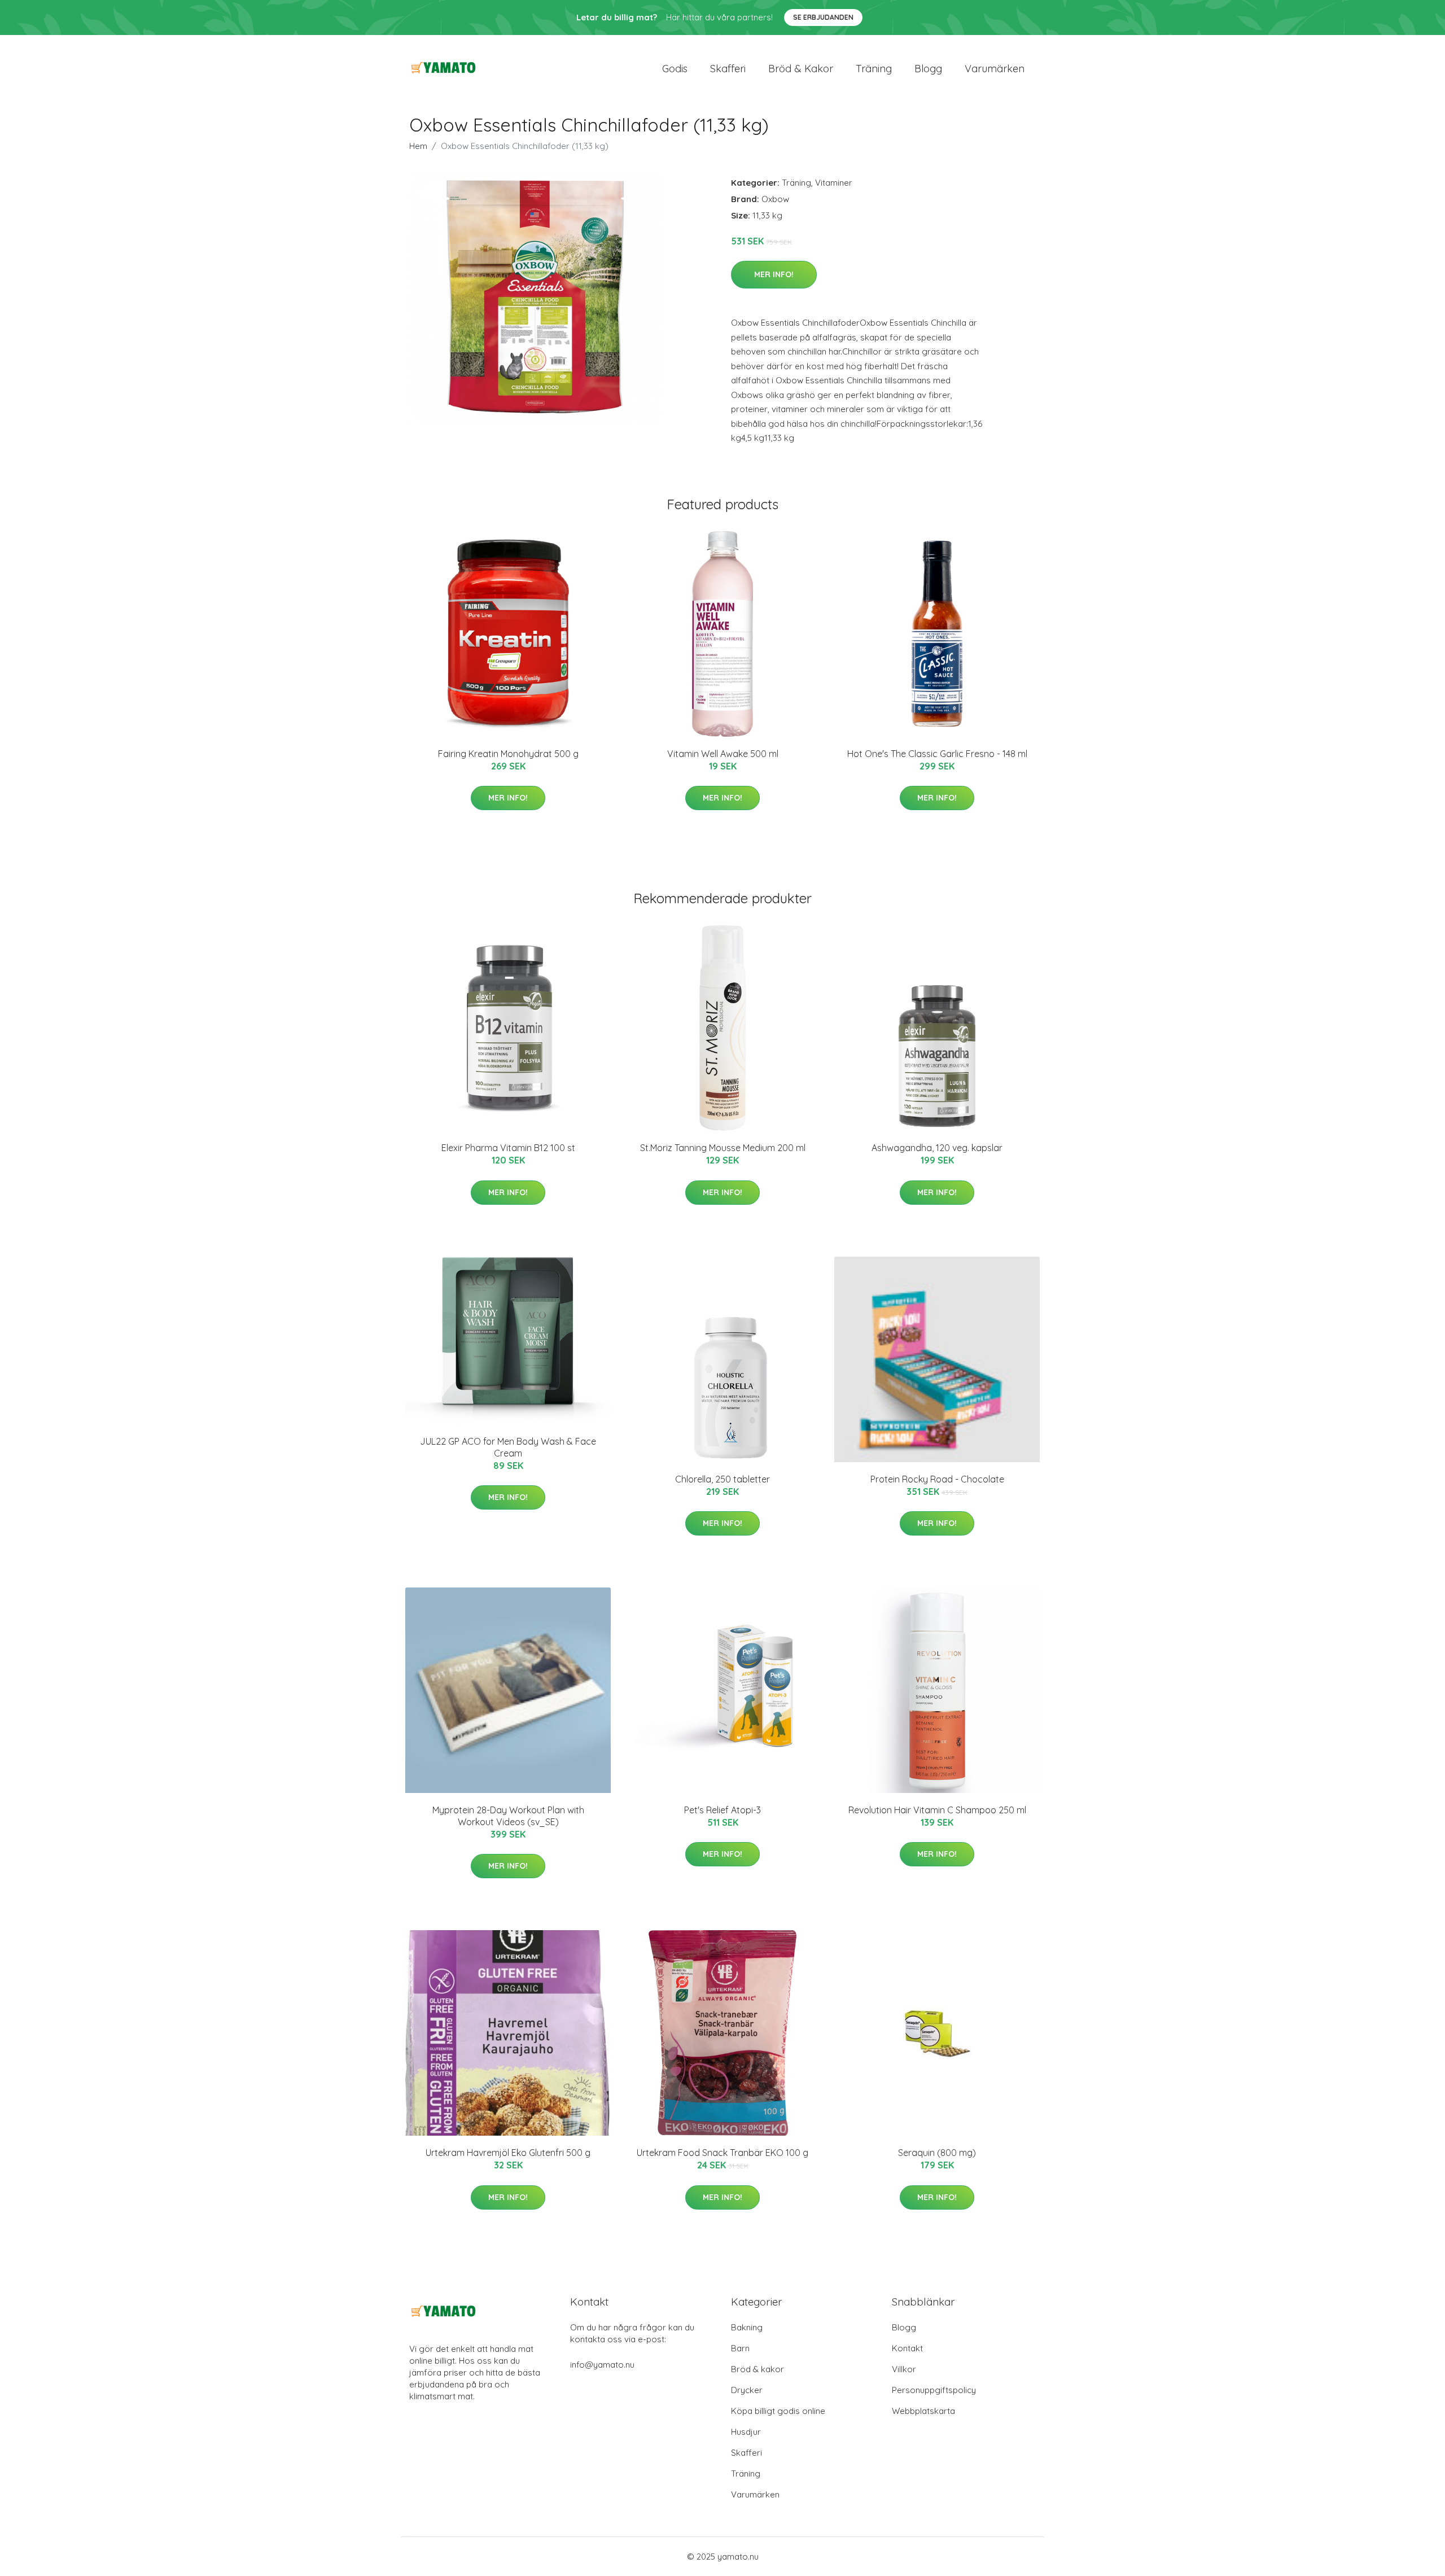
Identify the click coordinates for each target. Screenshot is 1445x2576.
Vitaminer (834, 183)
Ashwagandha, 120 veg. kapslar (937, 1148)
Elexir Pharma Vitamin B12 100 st (508, 1148)
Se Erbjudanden (823, 17)
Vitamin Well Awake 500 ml (723, 754)
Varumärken (995, 69)
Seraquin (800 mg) (937, 2153)
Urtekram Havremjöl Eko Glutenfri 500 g (508, 2153)
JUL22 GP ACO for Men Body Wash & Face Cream (508, 1447)
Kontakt (907, 2348)
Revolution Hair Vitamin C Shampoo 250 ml (937, 1810)
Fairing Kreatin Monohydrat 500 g (508, 754)
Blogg (928, 69)
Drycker (747, 2390)
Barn (740, 2348)
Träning (874, 69)
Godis (675, 69)
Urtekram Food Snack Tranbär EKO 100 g (722, 2153)
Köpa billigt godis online (778, 2411)
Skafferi (728, 69)
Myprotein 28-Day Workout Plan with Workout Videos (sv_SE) (508, 1816)
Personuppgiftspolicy (934, 2390)
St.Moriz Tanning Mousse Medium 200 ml (723, 1148)
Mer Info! (774, 274)
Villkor (904, 2369)
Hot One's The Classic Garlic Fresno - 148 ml (937, 754)
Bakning (747, 2327)
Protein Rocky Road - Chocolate (937, 1479)
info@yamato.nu (602, 2365)
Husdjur (746, 2432)
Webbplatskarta (923, 2411)
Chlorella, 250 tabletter (722, 1479)
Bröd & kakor (801, 69)
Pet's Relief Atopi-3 (722, 1810)
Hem (418, 146)
